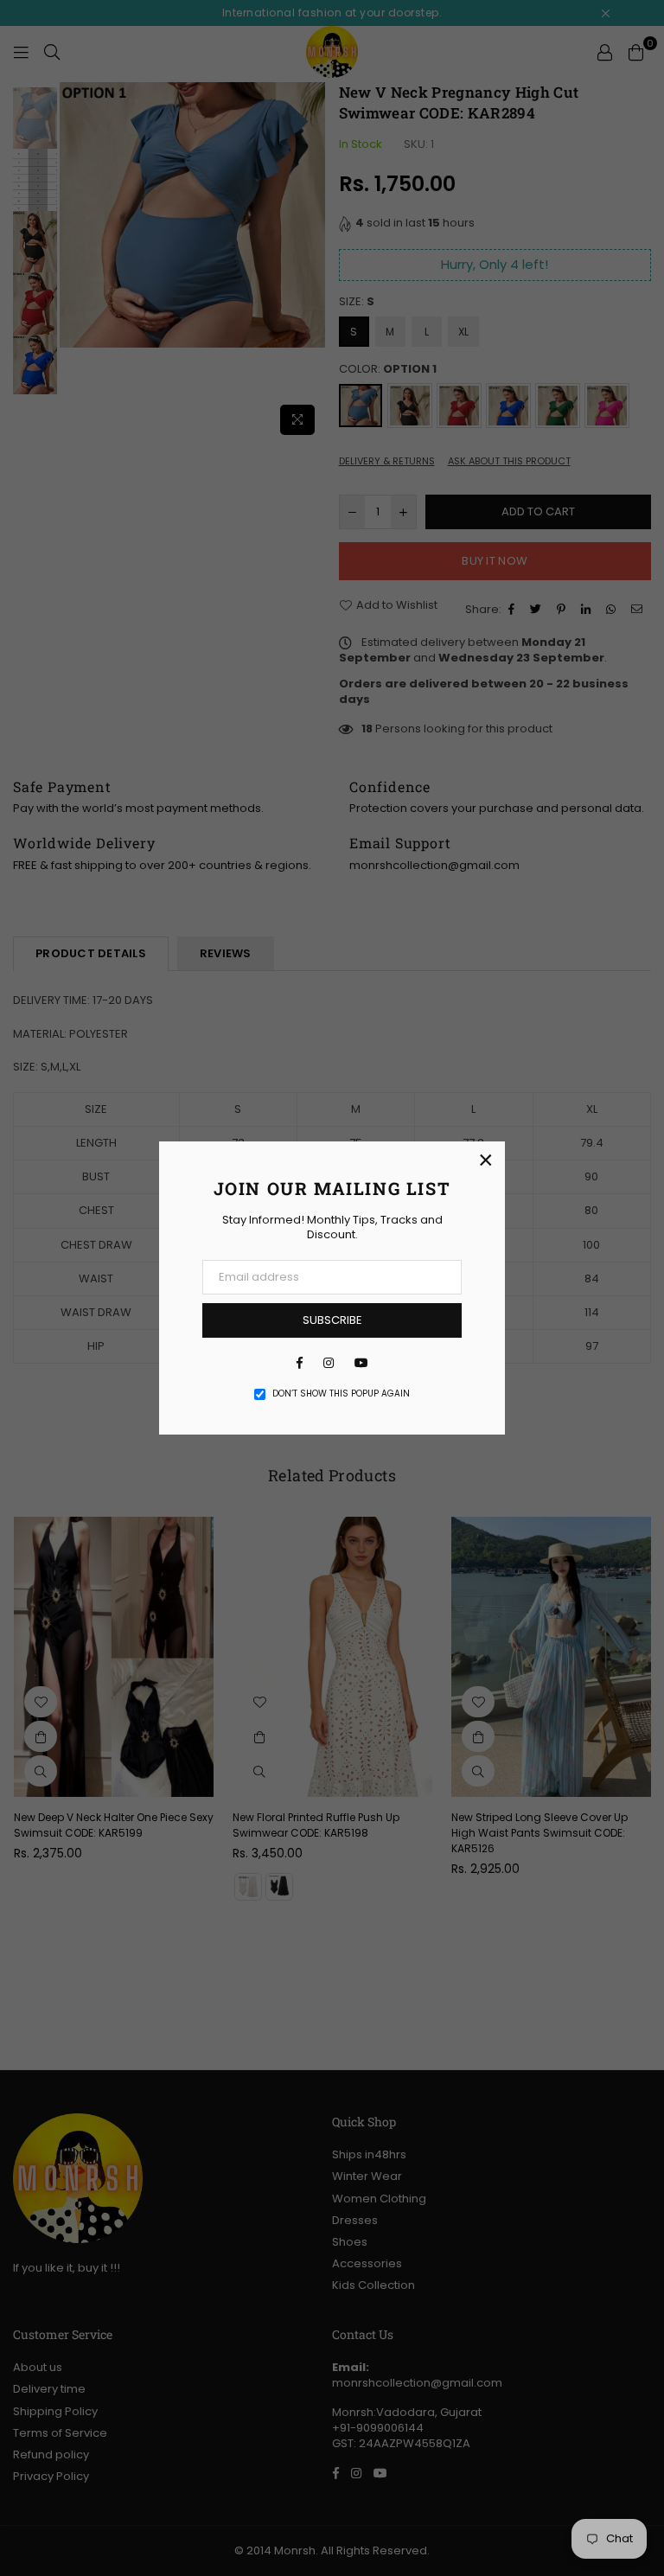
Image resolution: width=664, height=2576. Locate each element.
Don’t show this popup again (341, 1394)
